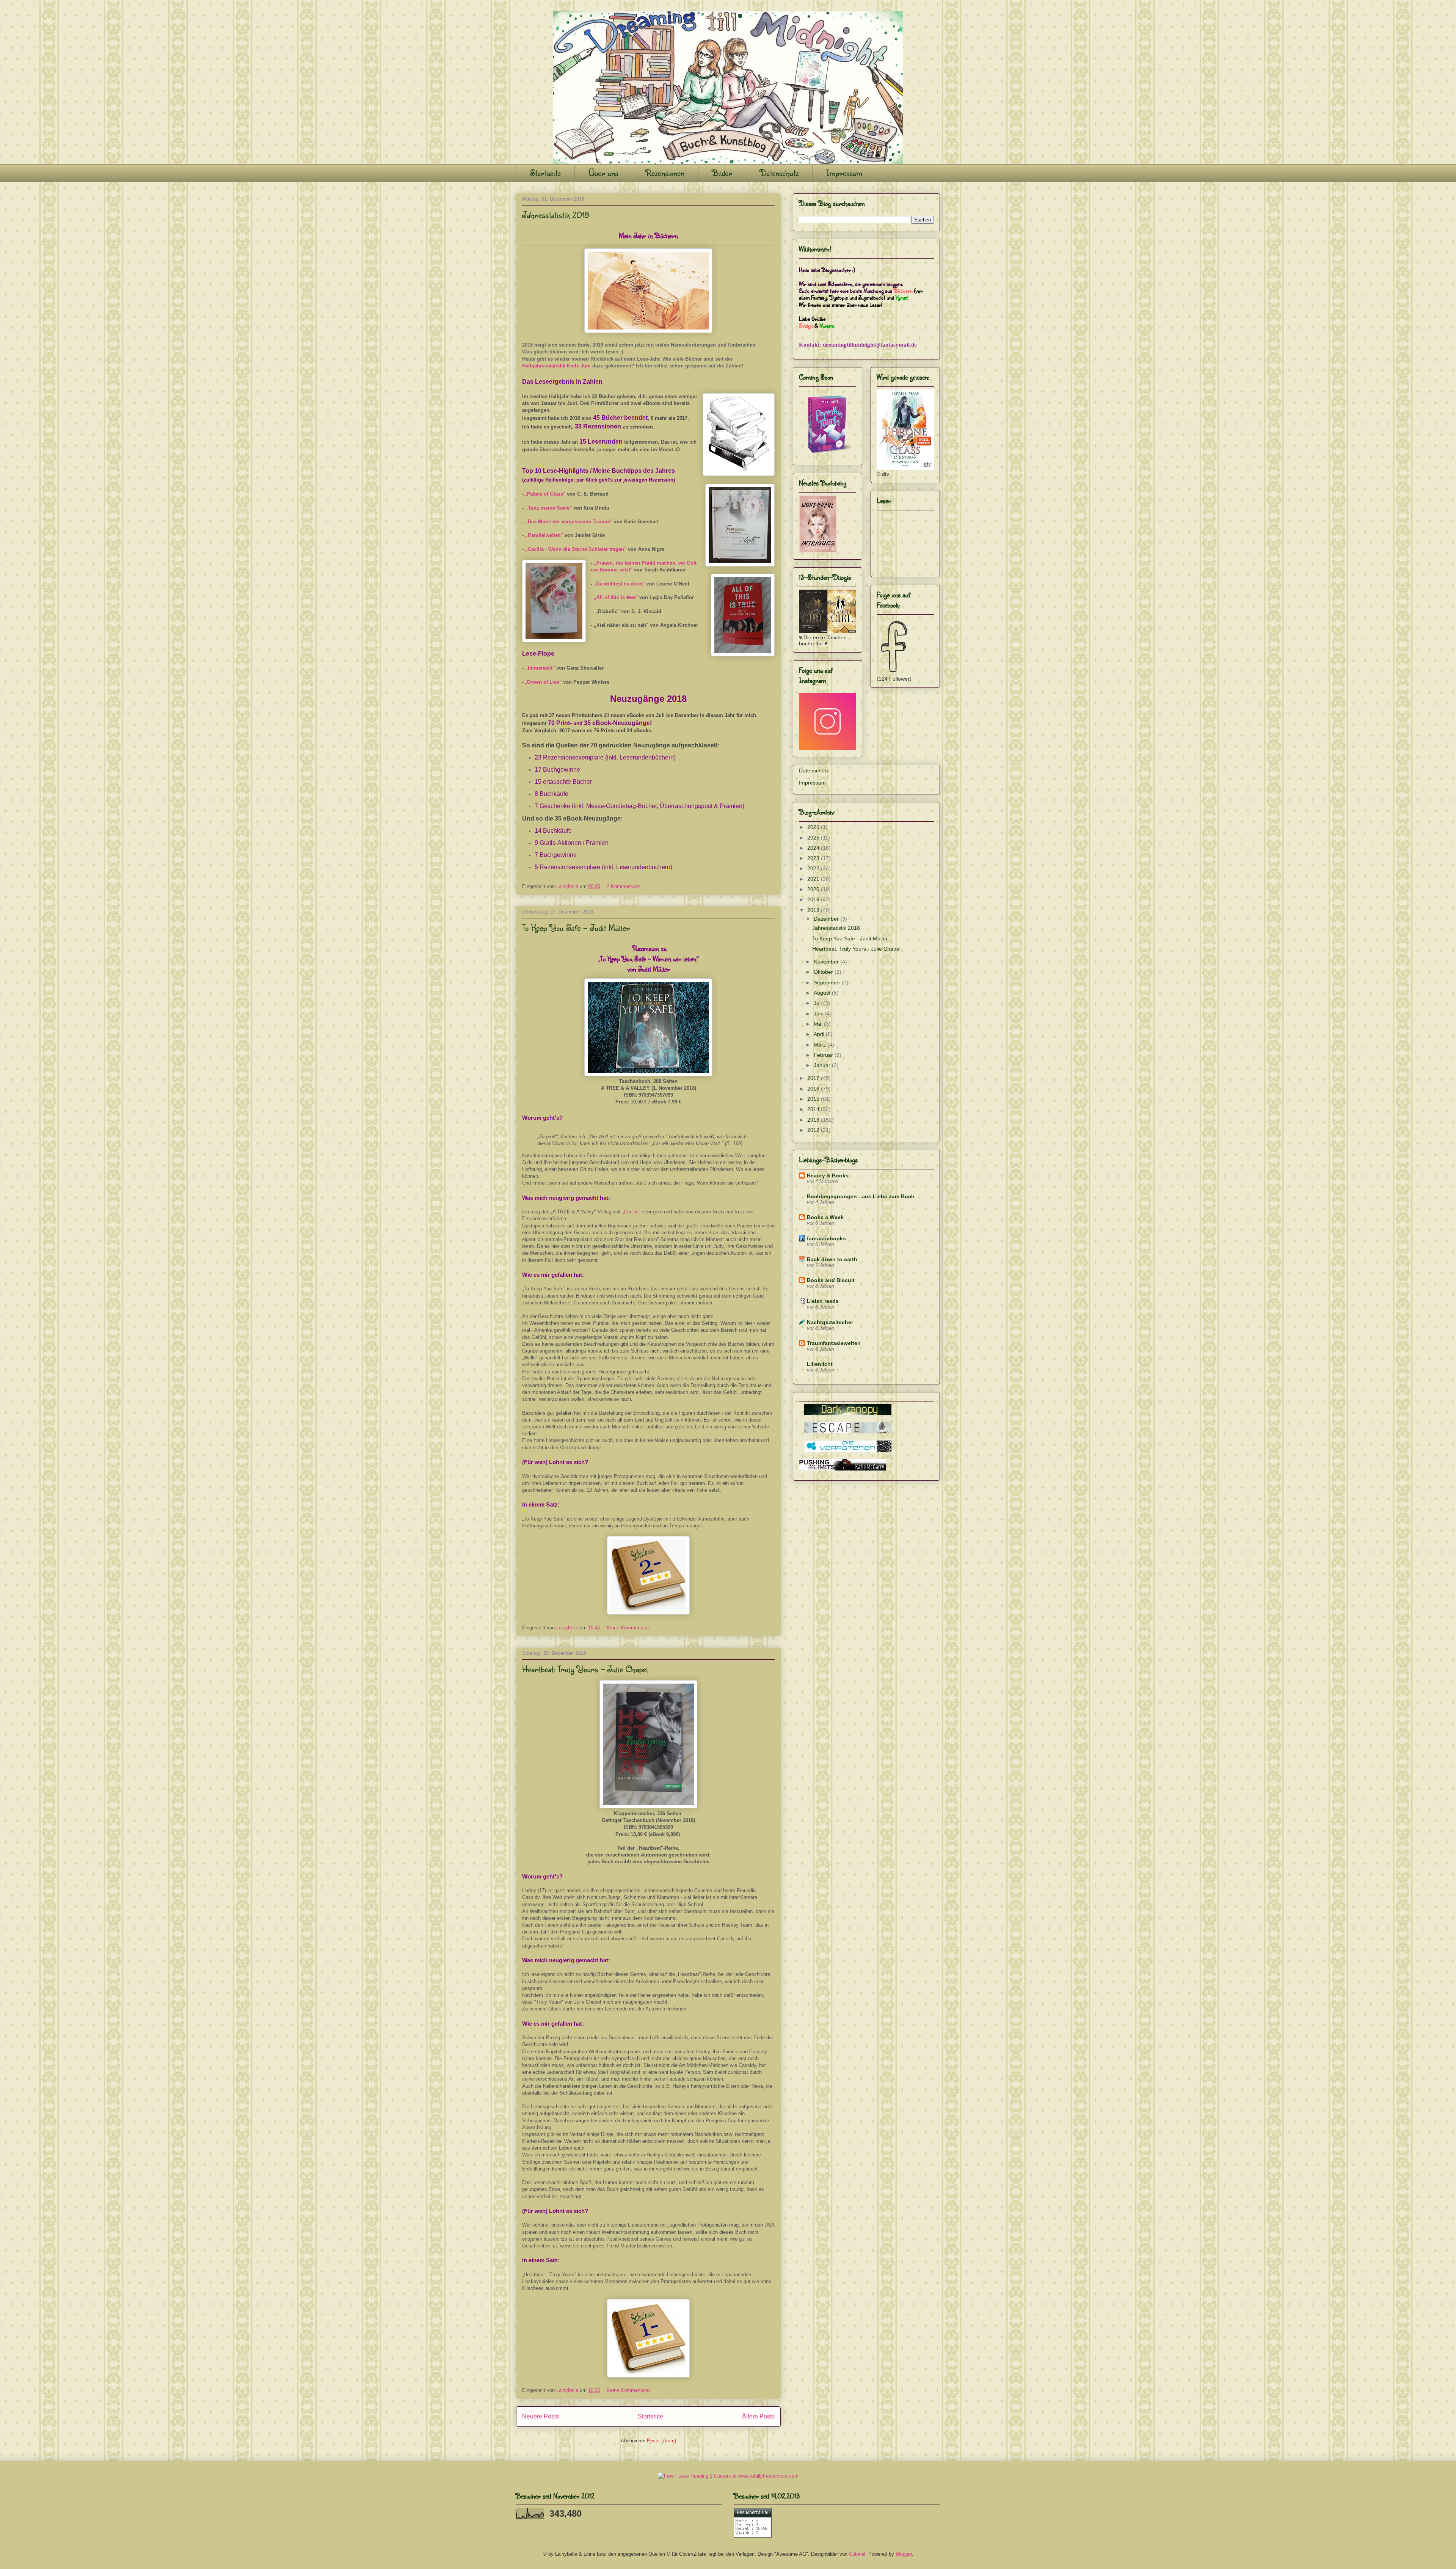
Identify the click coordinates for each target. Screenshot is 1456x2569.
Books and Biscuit (831, 1280)
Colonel (857, 2554)
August (823, 993)
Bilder (722, 173)
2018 (814, 910)
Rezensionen (665, 173)
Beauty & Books (828, 1175)
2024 (814, 848)
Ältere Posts (758, 2416)
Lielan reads (823, 1301)
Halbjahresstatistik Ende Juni (556, 366)
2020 (814, 889)
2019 (814, 899)
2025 (814, 838)
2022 (814, 868)
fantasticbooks (826, 1238)
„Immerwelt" (540, 668)
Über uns (603, 173)
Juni (819, 1014)
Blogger (904, 2554)
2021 (814, 879)
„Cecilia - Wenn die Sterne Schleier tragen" (576, 549)
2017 (814, 1078)
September (828, 982)
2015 (814, 1099)
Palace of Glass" (546, 494)
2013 (814, 1120)
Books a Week (825, 1217)
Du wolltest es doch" (620, 584)
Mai (819, 1024)
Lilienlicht (820, 1364)
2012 (814, 1130)
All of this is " (616, 597)
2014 (814, 1109)
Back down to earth (832, 1259)
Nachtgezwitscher (830, 1322)
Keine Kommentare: (629, 1628)
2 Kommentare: (624, 886)
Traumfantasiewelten (834, 1343)
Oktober (824, 972)
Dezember (827, 919)
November (827, 962)
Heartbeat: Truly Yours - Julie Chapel (585, 1669)
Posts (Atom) (661, 2441)
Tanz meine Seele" (550, 508)
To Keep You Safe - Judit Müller (576, 927)
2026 (814, 827)
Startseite (545, 173)
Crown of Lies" (544, 682)
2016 (814, 1089)
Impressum (844, 173)
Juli (818, 1003)
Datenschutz (779, 173)
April (820, 1034)
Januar (823, 1065)
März (821, 1045)
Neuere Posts (541, 2416)
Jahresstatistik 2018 (556, 215)
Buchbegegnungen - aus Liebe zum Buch (861, 1196)
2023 (814, 858)
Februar (824, 1055)
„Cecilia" (631, 1212)
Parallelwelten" (545, 535)
